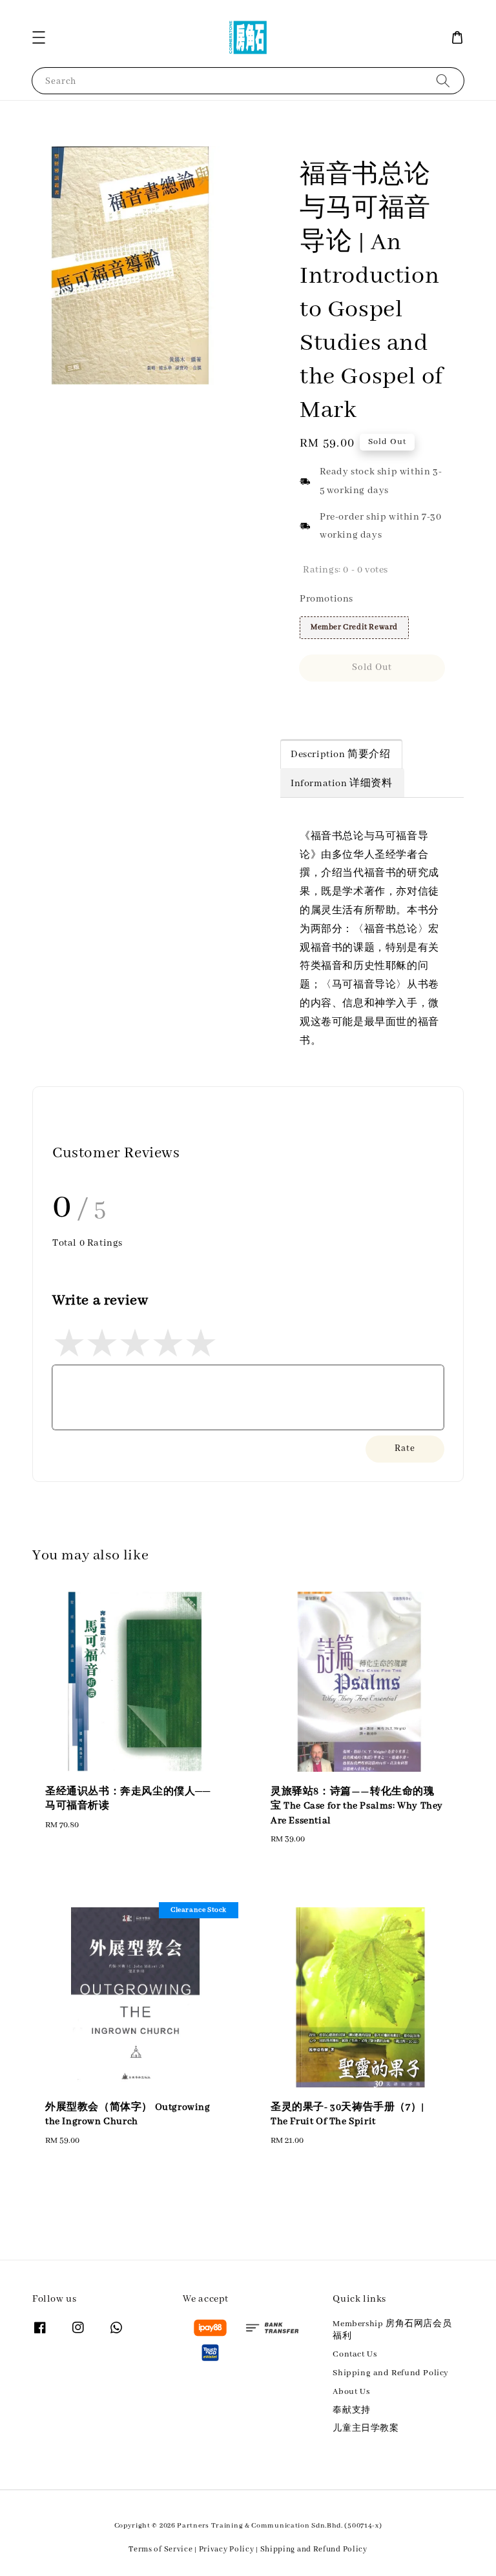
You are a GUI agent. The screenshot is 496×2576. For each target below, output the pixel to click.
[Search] (443, 80)
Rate (405, 1448)
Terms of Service (160, 2549)
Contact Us (355, 2354)
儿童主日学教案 (366, 2429)
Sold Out (372, 667)
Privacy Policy (227, 2549)
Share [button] (329, 705)
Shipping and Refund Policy (391, 2373)
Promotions (326, 599)
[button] (39, 37)
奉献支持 (351, 2410)
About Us (351, 2392)
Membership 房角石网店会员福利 (392, 2330)
